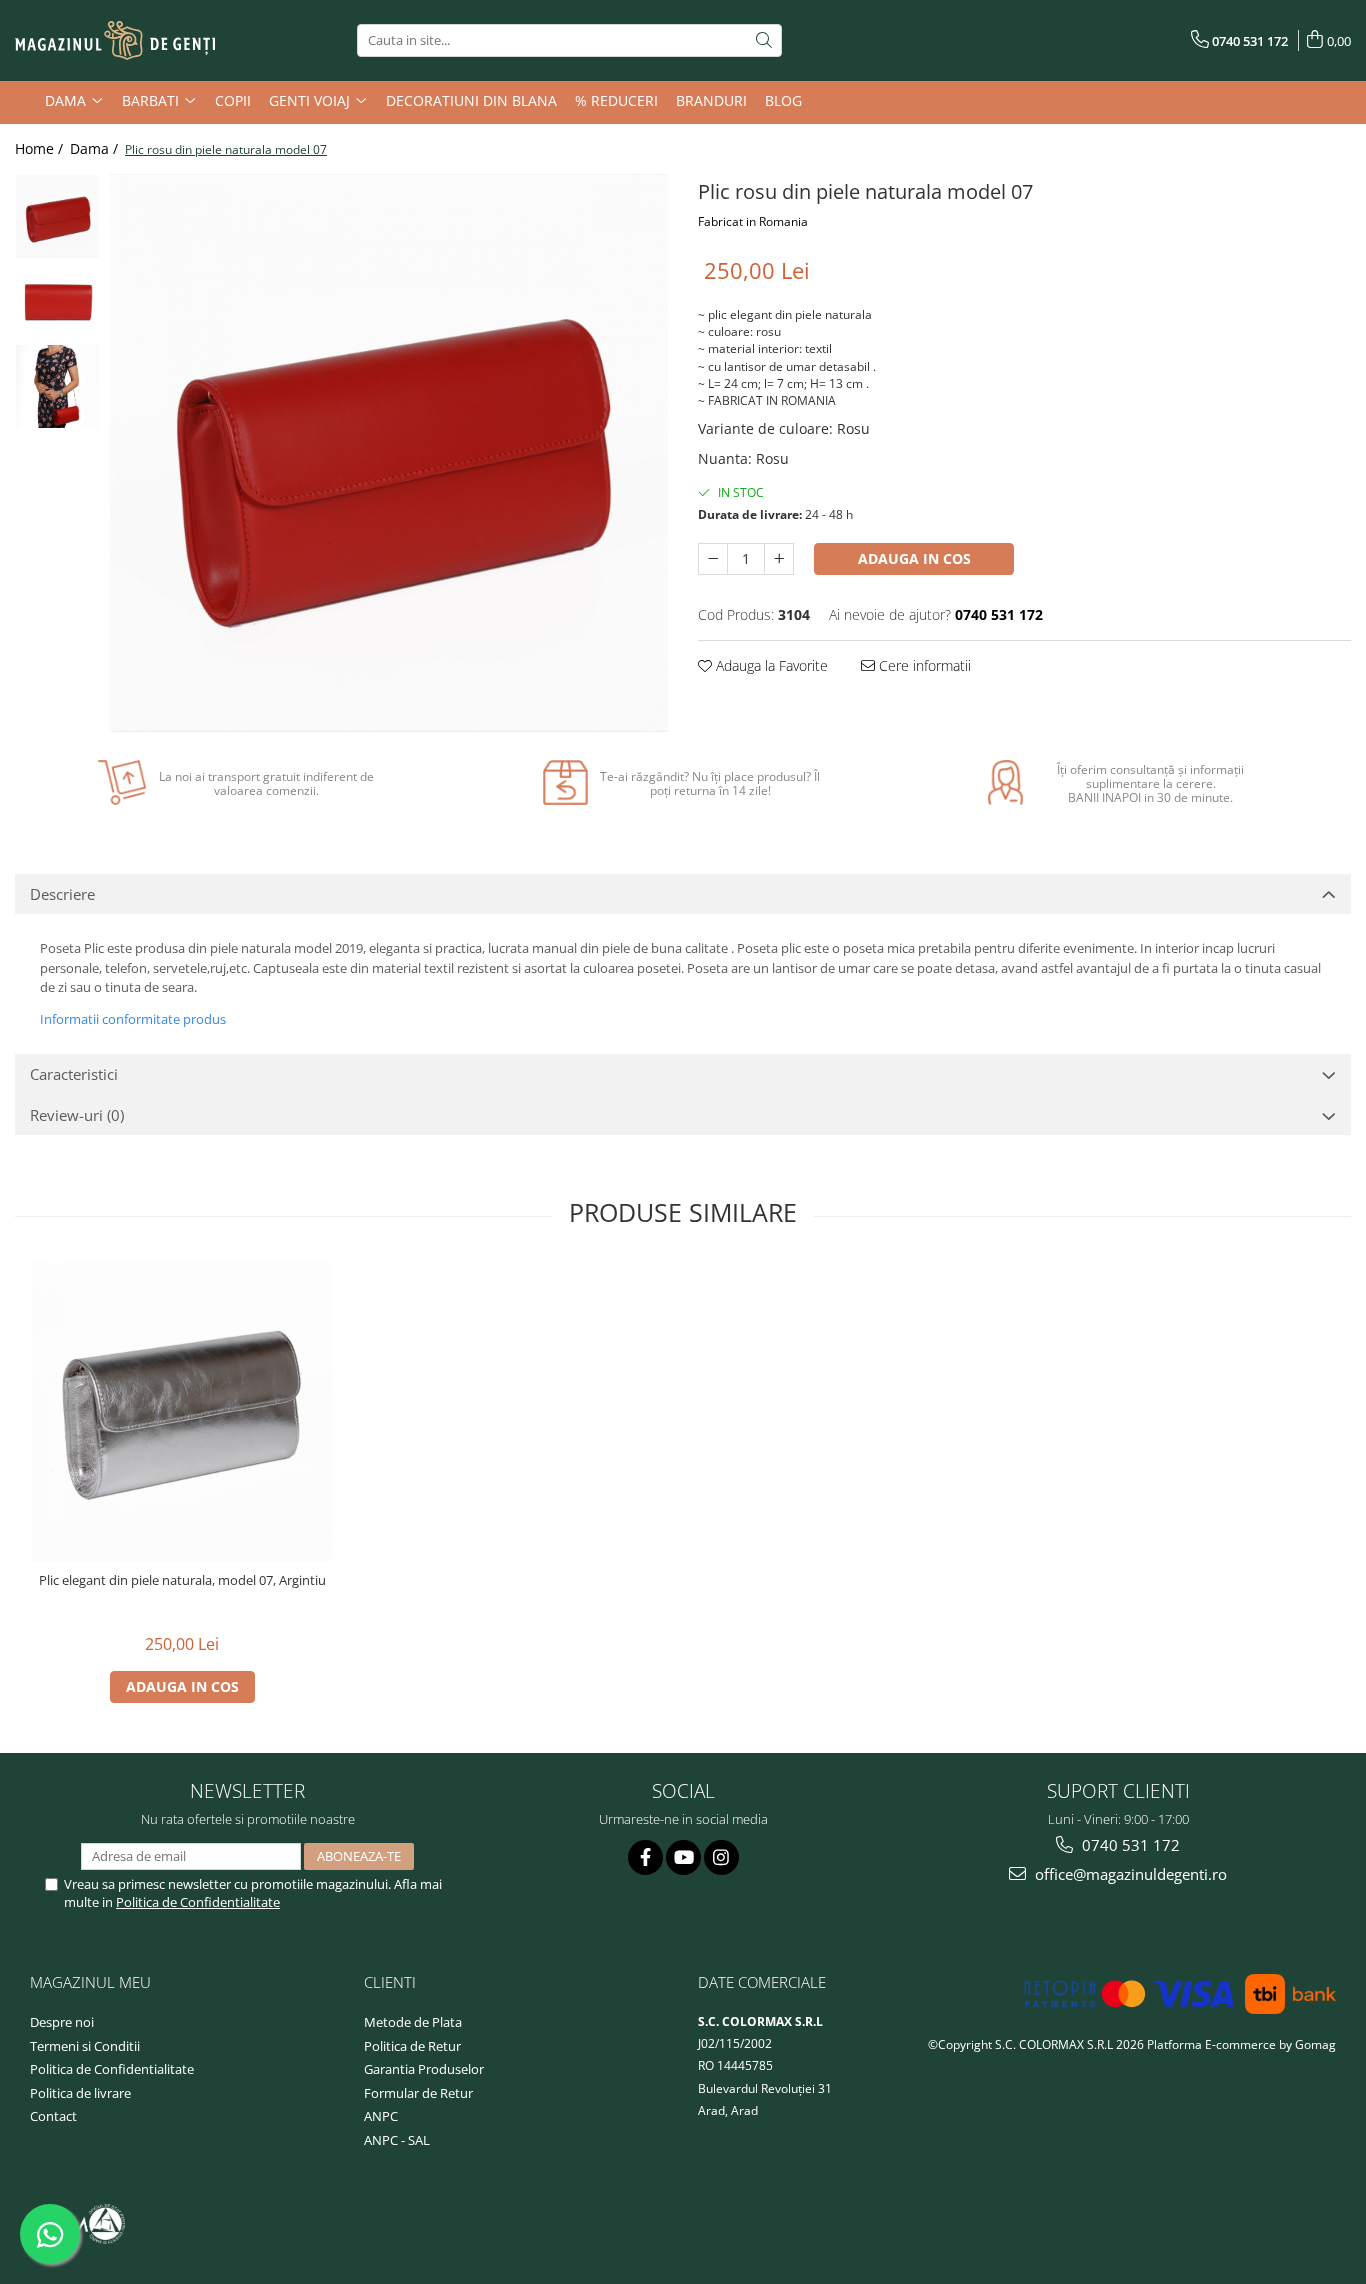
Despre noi (62, 2022)
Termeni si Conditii (85, 2046)
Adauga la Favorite (770, 665)
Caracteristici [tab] (74, 1074)
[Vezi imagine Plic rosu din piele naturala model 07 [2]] (57, 386)
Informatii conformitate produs (133, 1019)
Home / (41, 148)
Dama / (96, 148)
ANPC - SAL (397, 2140)
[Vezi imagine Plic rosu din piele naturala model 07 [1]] (57, 301)
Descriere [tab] (62, 894)
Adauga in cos (914, 558)
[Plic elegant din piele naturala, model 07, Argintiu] (182, 1412)
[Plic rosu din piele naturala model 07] (389, 453)
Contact (53, 2116)
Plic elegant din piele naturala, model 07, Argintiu (182, 1580)
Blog (783, 100)
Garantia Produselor (424, 2069)
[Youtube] (683, 1857)
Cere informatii (923, 665)
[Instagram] (721, 1857)
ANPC (381, 2116)
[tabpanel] (389, 453)
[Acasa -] (115, 41)
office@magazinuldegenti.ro (1129, 1874)
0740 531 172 (1129, 1845)
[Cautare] (764, 40)
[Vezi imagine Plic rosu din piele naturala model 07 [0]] (57, 216)
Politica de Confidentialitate (198, 1902)
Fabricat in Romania (753, 221)
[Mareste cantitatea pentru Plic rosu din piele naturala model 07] (779, 559)
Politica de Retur (412, 2046)
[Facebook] (645, 1857)
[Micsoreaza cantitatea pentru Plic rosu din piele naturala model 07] (713, 559)
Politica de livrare (80, 2093)
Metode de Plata (413, 2022)
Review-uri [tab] (77, 1115)
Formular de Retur (418, 2093)
